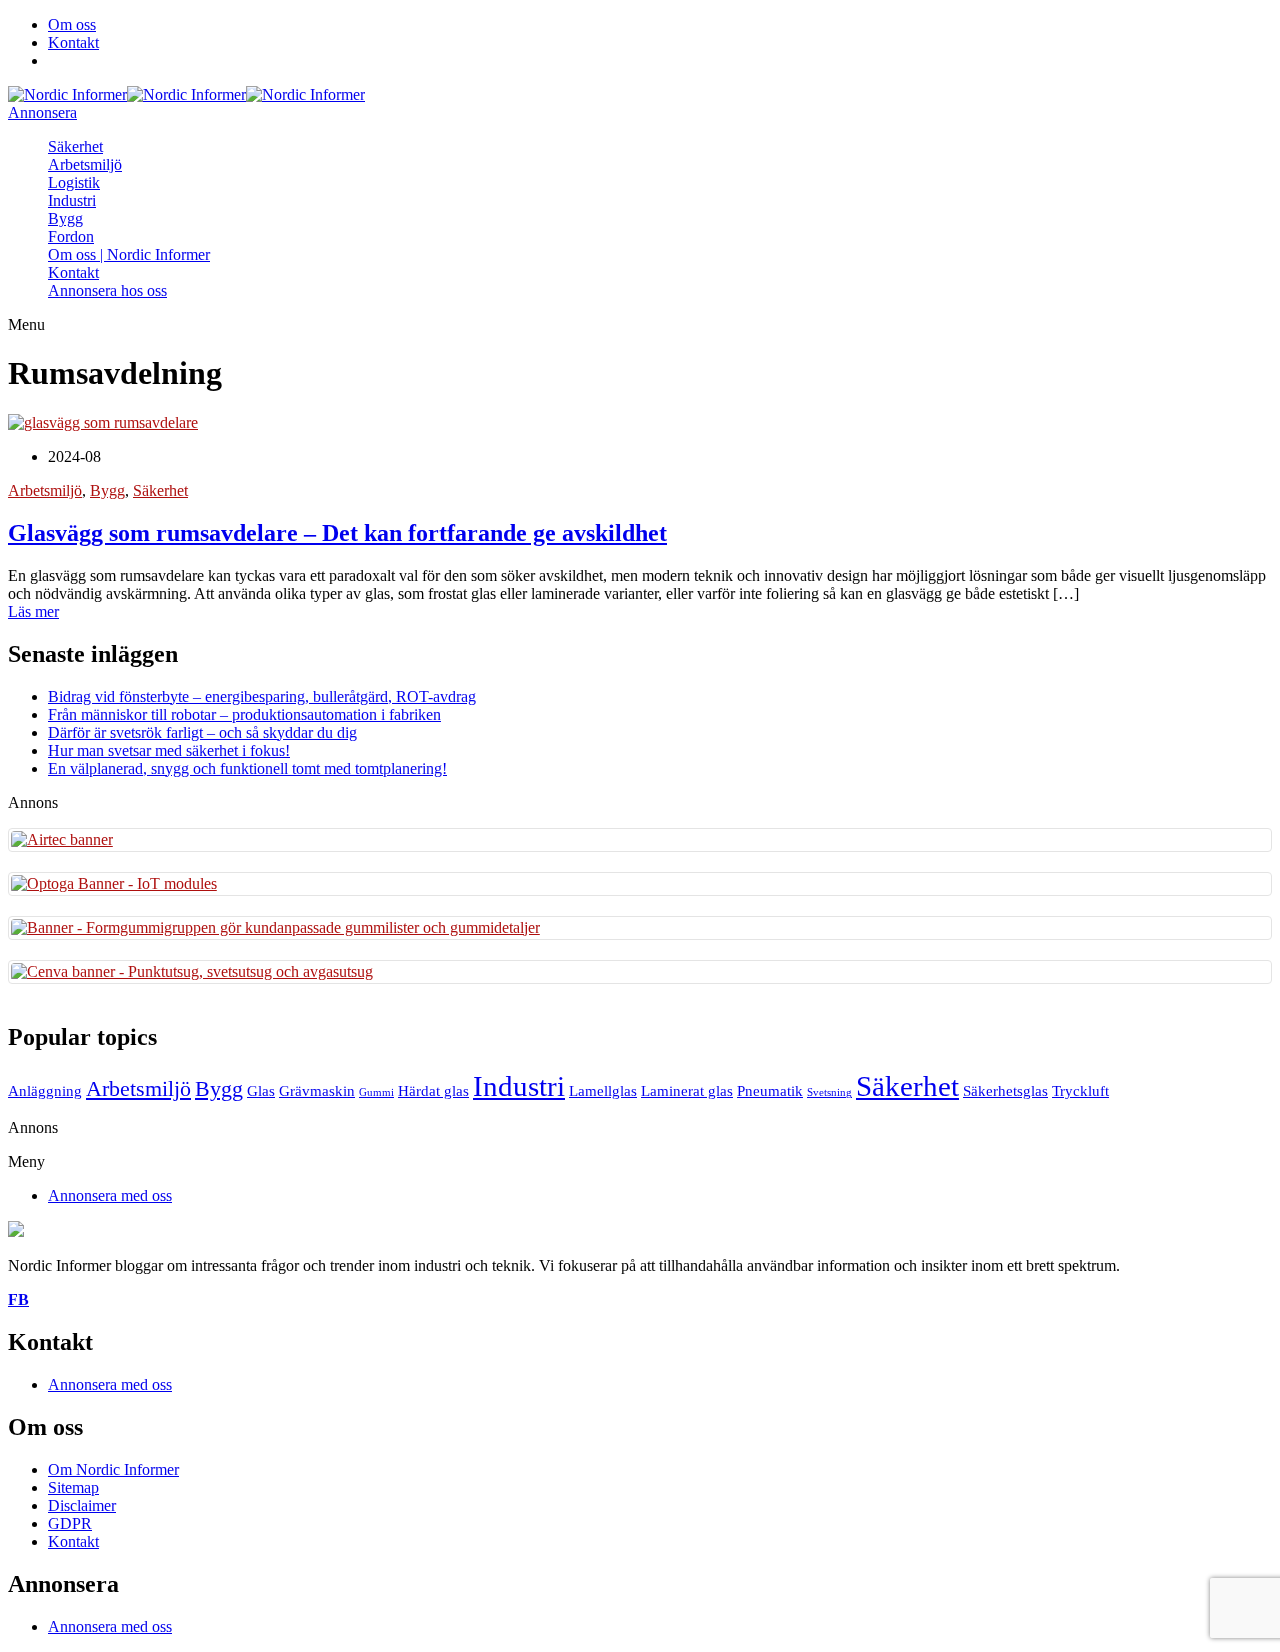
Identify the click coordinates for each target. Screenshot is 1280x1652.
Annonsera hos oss (107, 290)
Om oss (72, 24)
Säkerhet (75, 146)
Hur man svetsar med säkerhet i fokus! (169, 750)
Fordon (71, 236)
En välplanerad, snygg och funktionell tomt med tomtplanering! (247, 768)
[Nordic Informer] (67, 94)
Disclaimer (82, 1505)
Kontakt (73, 42)
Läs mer (33, 611)
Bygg (65, 218)
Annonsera (42, 112)
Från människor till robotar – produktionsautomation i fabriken (244, 714)
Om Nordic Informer (113, 1469)
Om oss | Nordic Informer (129, 254)
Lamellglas (603, 1090)
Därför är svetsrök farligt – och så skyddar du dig (202, 732)
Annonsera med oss (110, 1195)
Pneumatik (770, 1090)
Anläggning (45, 1090)
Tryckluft (1080, 1090)
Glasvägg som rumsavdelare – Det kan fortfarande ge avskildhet (337, 533)
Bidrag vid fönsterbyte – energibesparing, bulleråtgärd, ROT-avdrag (262, 696)
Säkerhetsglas (1005, 1090)
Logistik (74, 182)
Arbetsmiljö (85, 164)
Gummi (376, 1092)
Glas (261, 1090)
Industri (72, 200)
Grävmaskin (317, 1090)
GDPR (70, 1523)
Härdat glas (433, 1090)
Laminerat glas (687, 1090)
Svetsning (829, 1092)
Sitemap (73, 1487)
